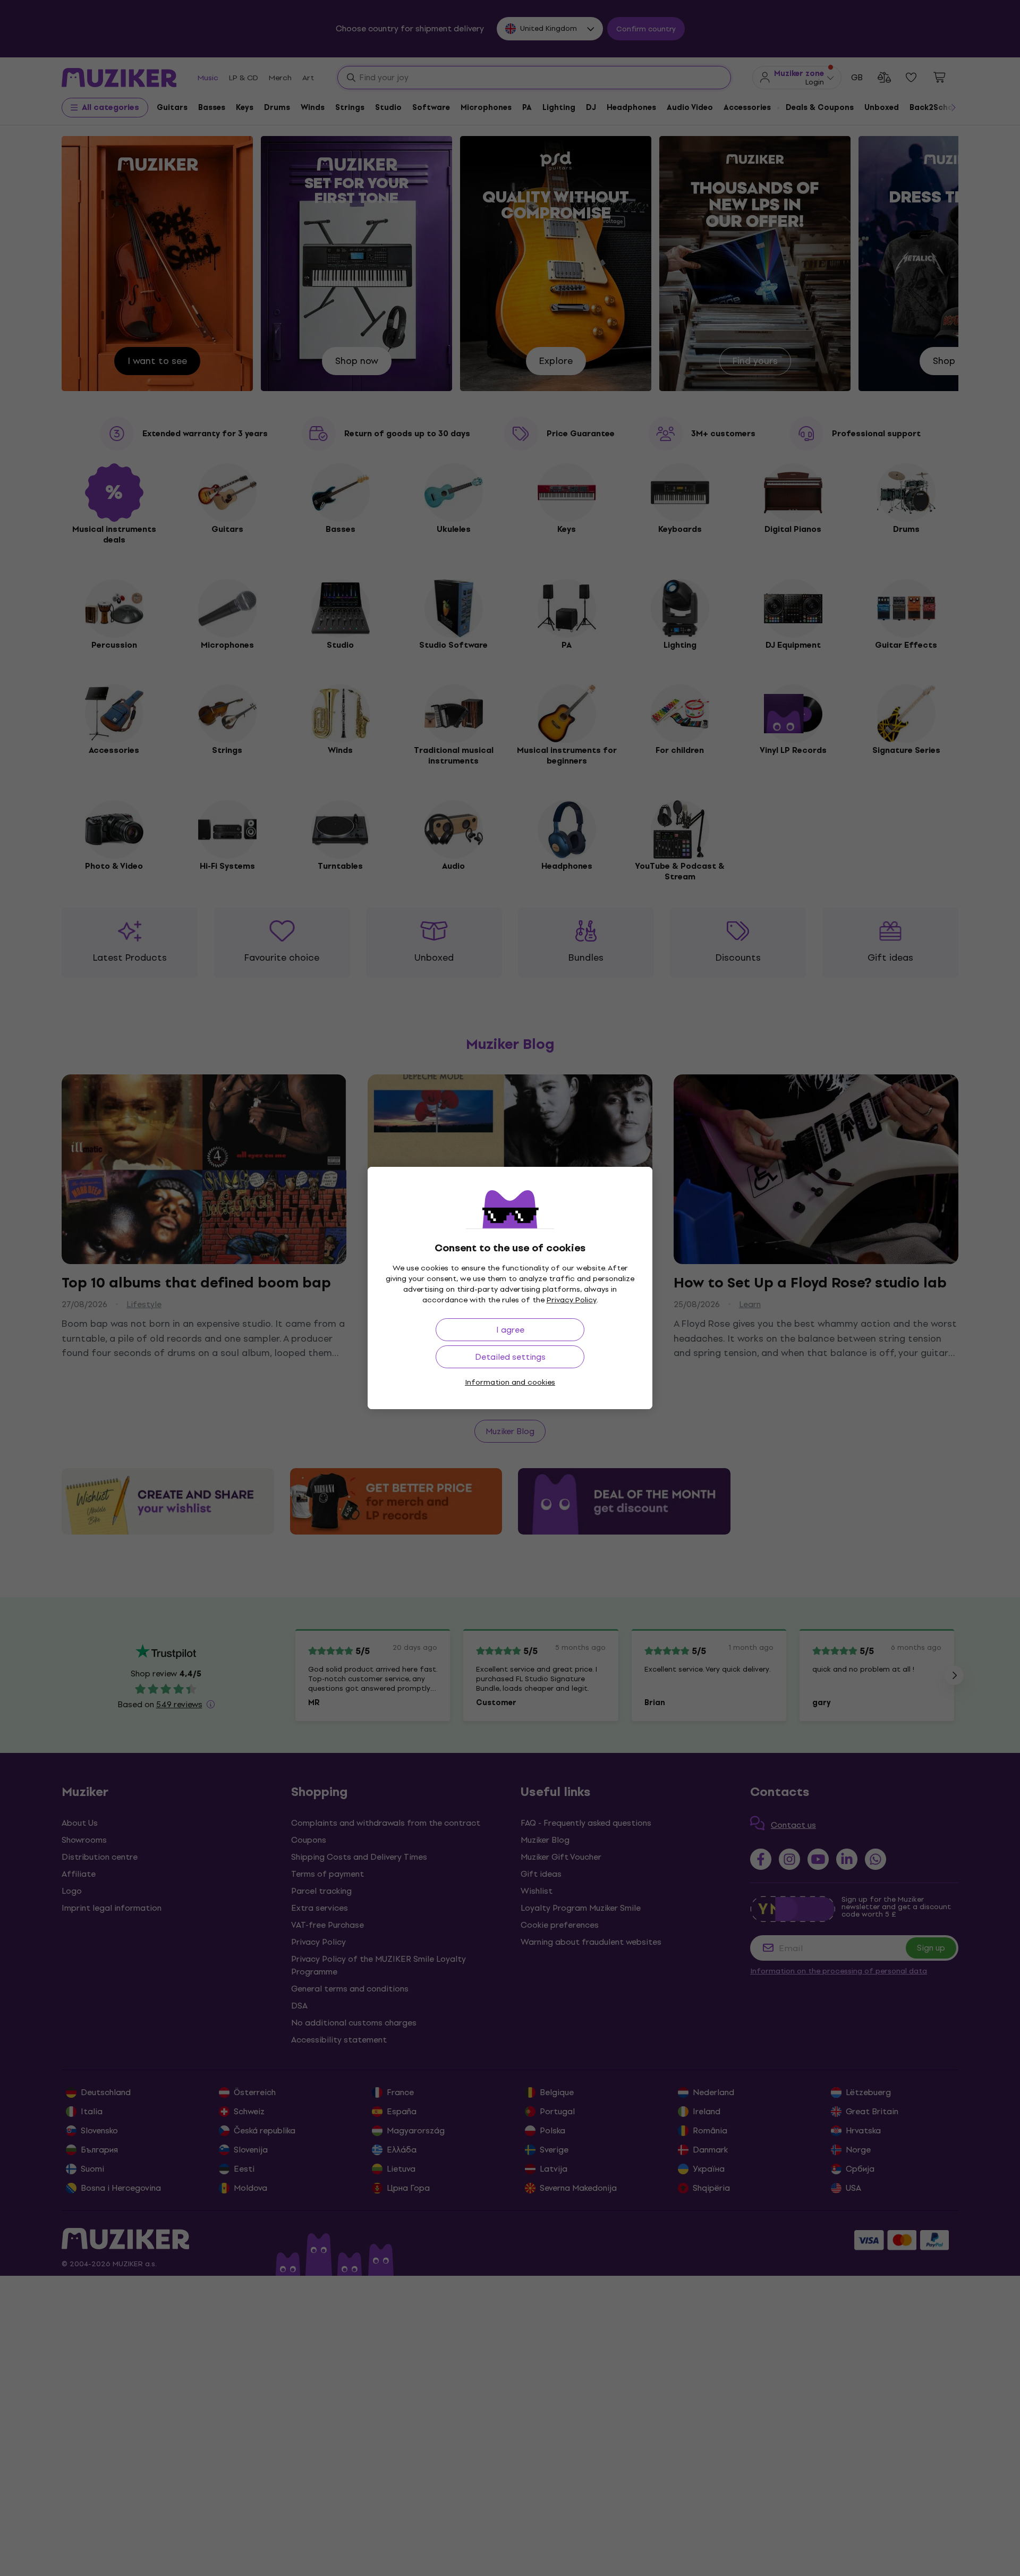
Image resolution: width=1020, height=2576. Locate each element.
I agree (510, 1330)
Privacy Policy (572, 1300)
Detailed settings (510, 1357)
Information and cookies (510, 1382)
